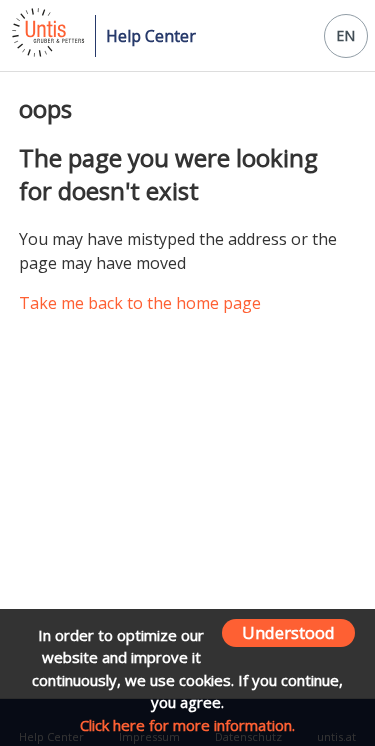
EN (345, 35)
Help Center (151, 36)
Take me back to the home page (140, 303)
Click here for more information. (187, 725)
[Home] (46, 51)
